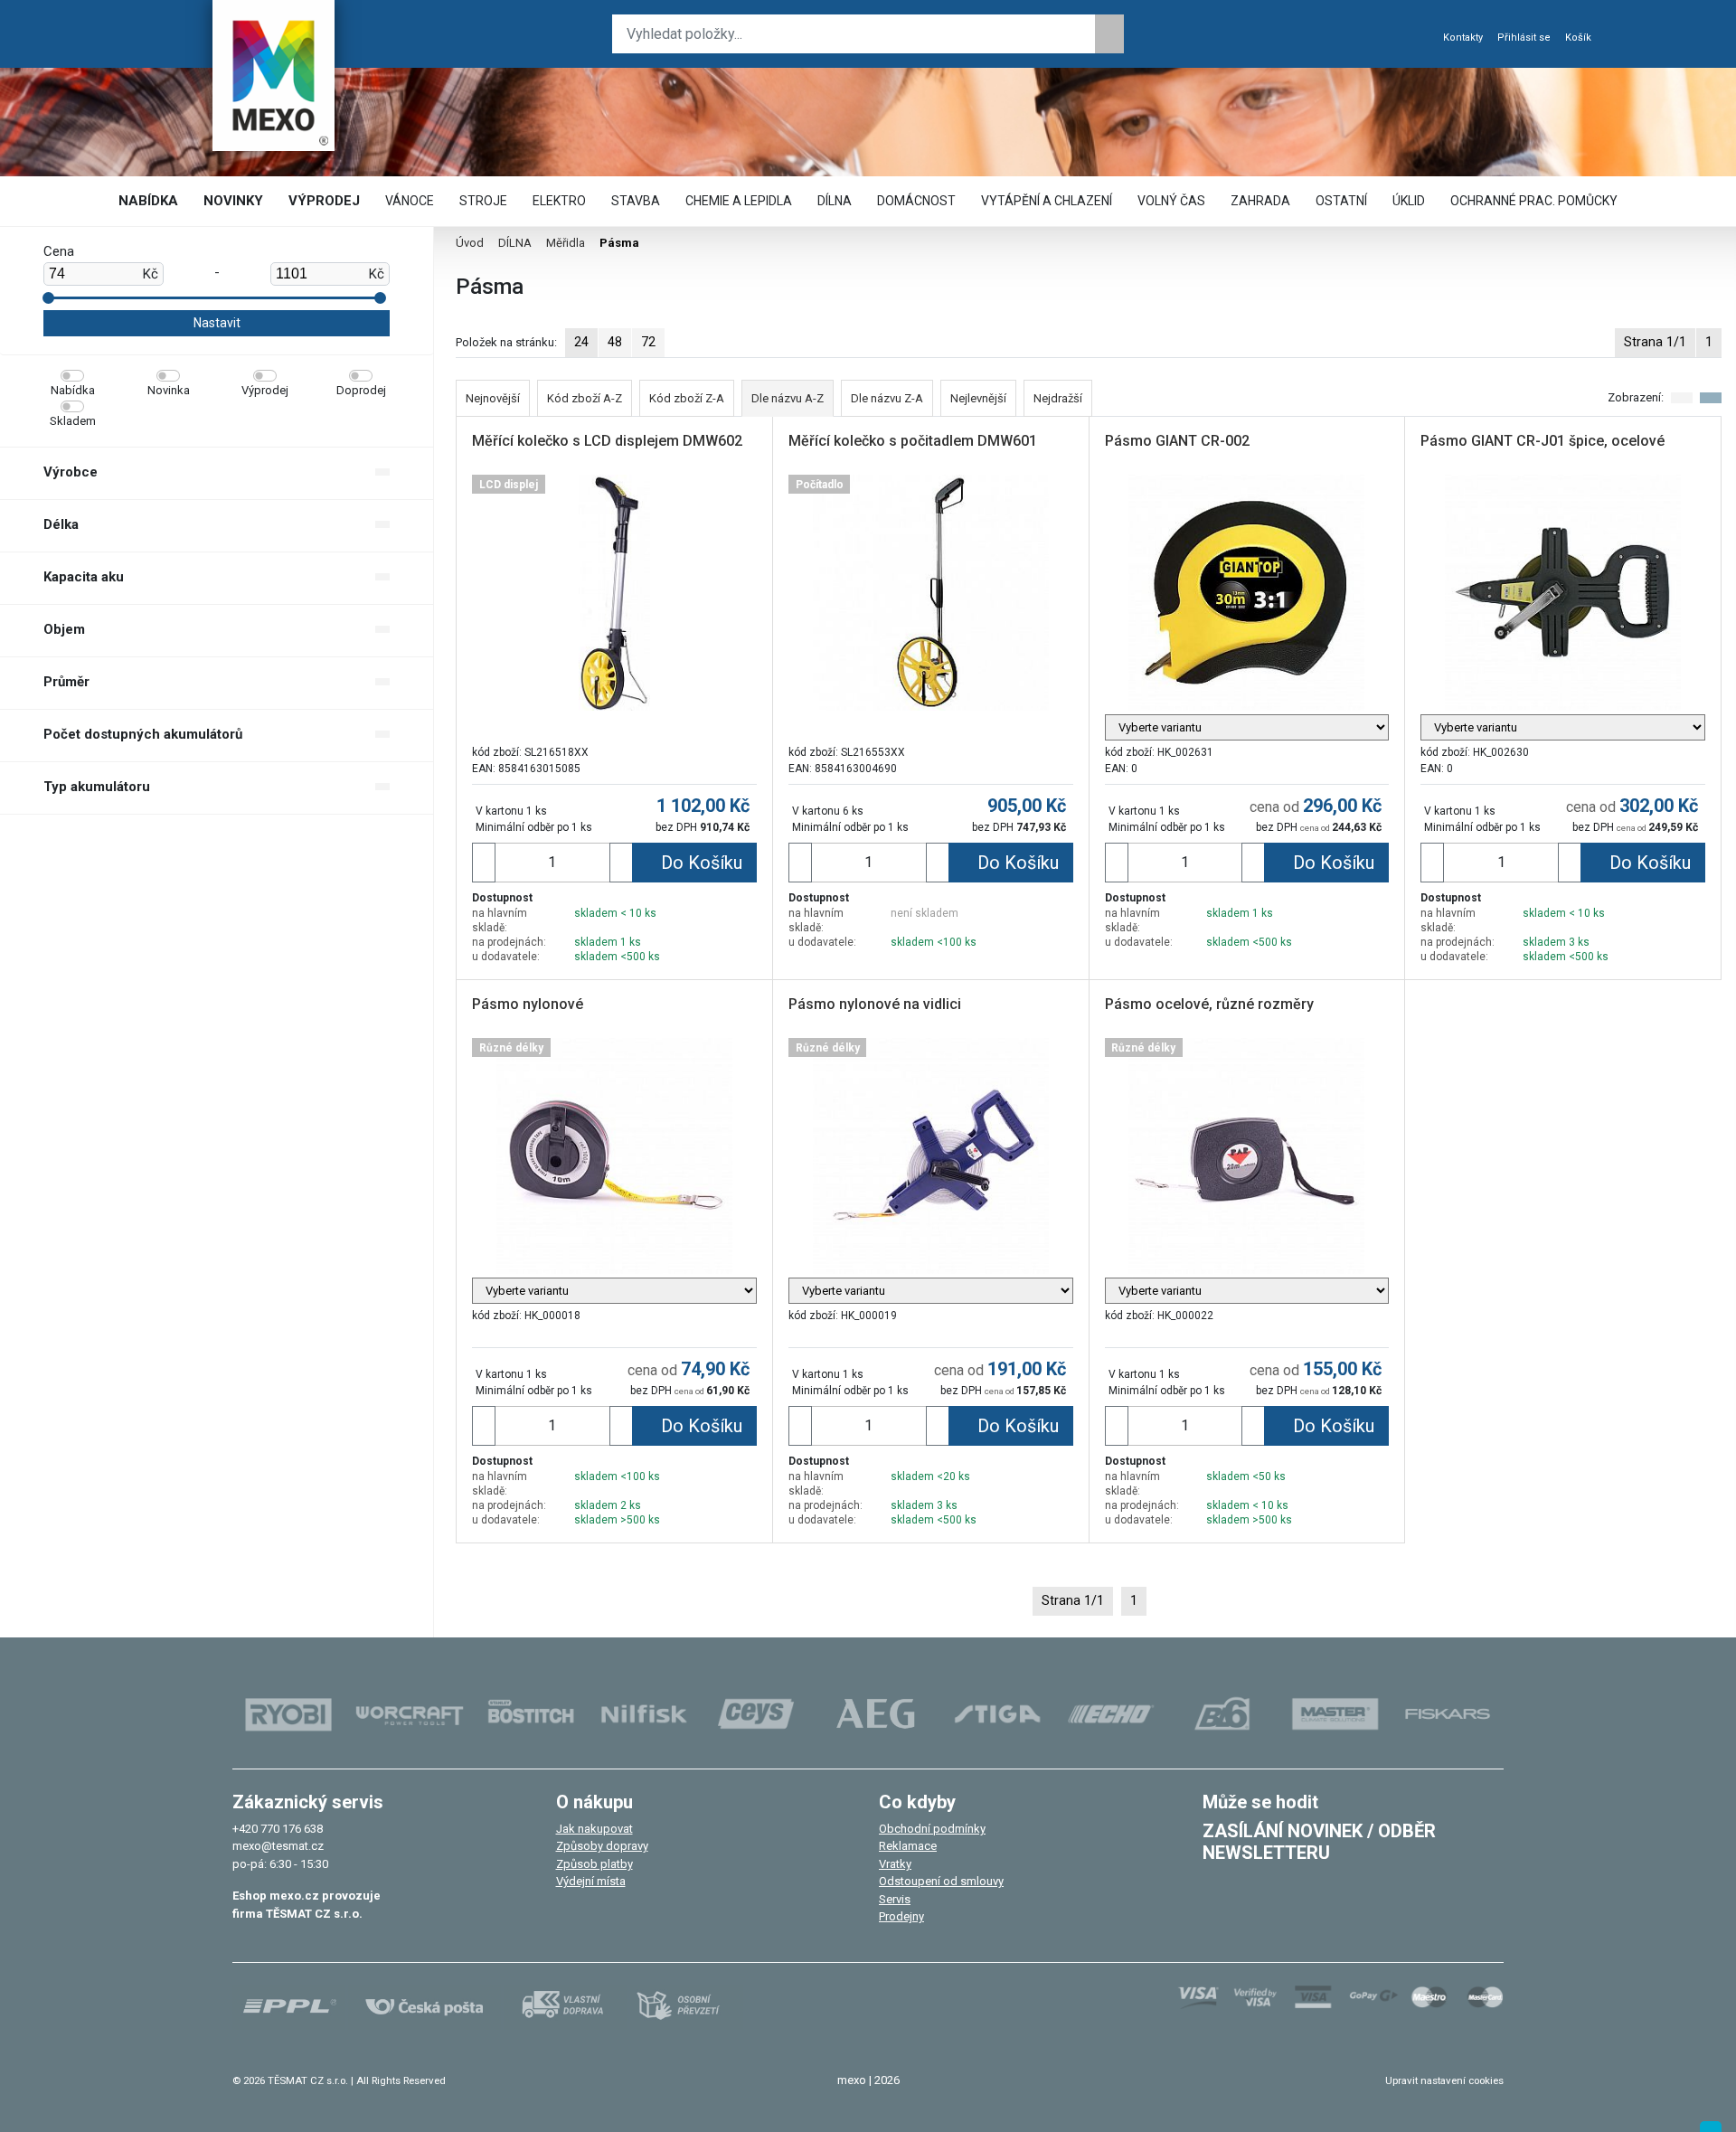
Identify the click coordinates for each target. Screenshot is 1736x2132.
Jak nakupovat (594, 1829)
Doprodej (361, 390)
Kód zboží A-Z (585, 398)
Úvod (470, 243)
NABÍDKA (148, 201)
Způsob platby (594, 1864)
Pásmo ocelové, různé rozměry (1209, 1004)
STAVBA (636, 201)
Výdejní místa (591, 1881)
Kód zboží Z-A (687, 398)
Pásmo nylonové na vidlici (875, 1004)
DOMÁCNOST (916, 201)
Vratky (895, 1864)
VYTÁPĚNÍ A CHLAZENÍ (1047, 201)
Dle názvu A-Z (788, 398)
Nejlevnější (978, 398)
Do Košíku (702, 863)
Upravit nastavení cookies (1444, 2080)
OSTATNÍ (1341, 201)
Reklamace (908, 1846)
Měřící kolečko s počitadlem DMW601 (913, 441)
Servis (895, 1899)
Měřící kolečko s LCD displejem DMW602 (607, 441)
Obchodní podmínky (932, 1829)
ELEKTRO (559, 201)
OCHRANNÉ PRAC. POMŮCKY (1534, 201)
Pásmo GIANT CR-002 (1177, 441)
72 (648, 342)
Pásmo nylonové (528, 1004)
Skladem (73, 421)
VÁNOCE (410, 201)
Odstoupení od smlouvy (941, 1881)
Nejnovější (493, 398)
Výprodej (265, 390)
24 (581, 342)
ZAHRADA (1260, 201)
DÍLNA (835, 201)
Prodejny (901, 1916)
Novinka (169, 390)
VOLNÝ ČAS (1171, 201)
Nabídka (73, 390)
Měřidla (566, 243)
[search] (1109, 34)
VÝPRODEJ (324, 201)
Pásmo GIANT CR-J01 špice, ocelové (1543, 441)
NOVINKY (233, 201)
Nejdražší (1058, 398)
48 (615, 342)
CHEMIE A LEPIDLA (739, 201)
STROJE (483, 201)
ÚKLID (1409, 201)
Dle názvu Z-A (887, 398)
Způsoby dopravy (602, 1846)
